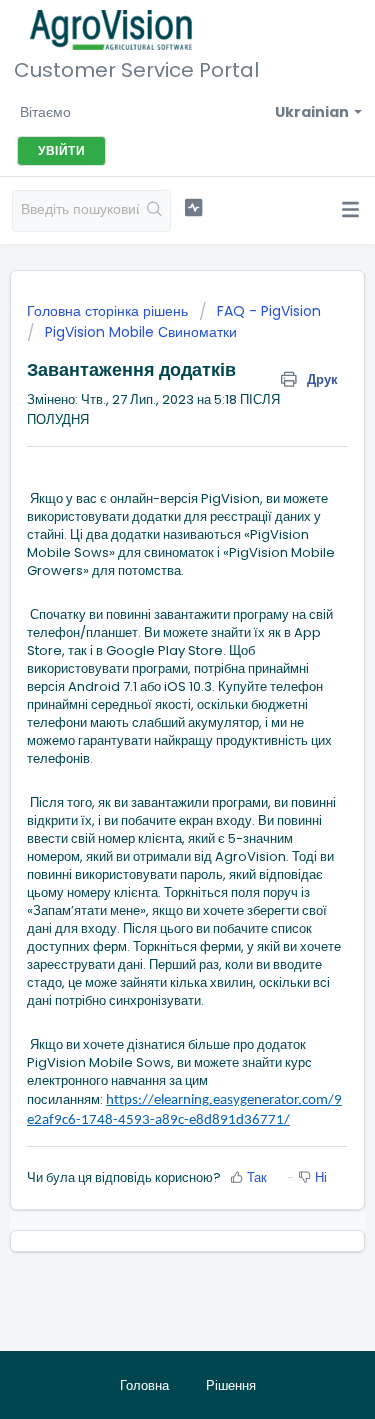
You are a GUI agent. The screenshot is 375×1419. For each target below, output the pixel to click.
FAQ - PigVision (269, 311)
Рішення (231, 1385)
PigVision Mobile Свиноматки (141, 332)
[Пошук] (154, 211)
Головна (144, 1385)
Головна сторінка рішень (109, 311)
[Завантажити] (151, 703)
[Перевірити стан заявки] (193, 208)
